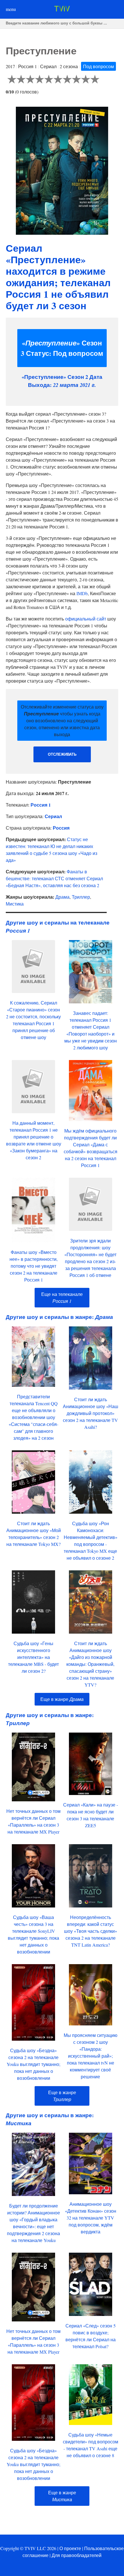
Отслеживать (62, 754)
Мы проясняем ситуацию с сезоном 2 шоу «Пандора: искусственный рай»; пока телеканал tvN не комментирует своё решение (91, 2056)
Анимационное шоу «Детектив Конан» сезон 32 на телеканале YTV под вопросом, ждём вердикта (91, 2218)
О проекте (70, 2548)
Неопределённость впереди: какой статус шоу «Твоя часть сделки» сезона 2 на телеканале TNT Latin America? (91, 1931)
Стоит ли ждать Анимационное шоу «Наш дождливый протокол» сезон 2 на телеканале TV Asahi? (91, 1413)
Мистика (15, 904)
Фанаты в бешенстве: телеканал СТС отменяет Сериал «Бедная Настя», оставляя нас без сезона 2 (54, 878)
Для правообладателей (77, 2555)
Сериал (53, 816)
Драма (62, 897)
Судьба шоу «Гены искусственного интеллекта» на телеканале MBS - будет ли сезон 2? (33, 1657)
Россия (61, 828)
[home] (62, 10)
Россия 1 (41, 805)
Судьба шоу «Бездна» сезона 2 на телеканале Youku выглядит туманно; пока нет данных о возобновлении (33, 2064)
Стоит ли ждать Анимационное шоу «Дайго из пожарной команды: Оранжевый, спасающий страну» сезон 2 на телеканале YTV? (90, 1664)
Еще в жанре (62, 1699)
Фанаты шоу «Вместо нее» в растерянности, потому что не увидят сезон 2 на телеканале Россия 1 (34, 1266)
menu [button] (11, 9)
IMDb (82, 593)
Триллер (81, 897)
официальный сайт (86, 619)
